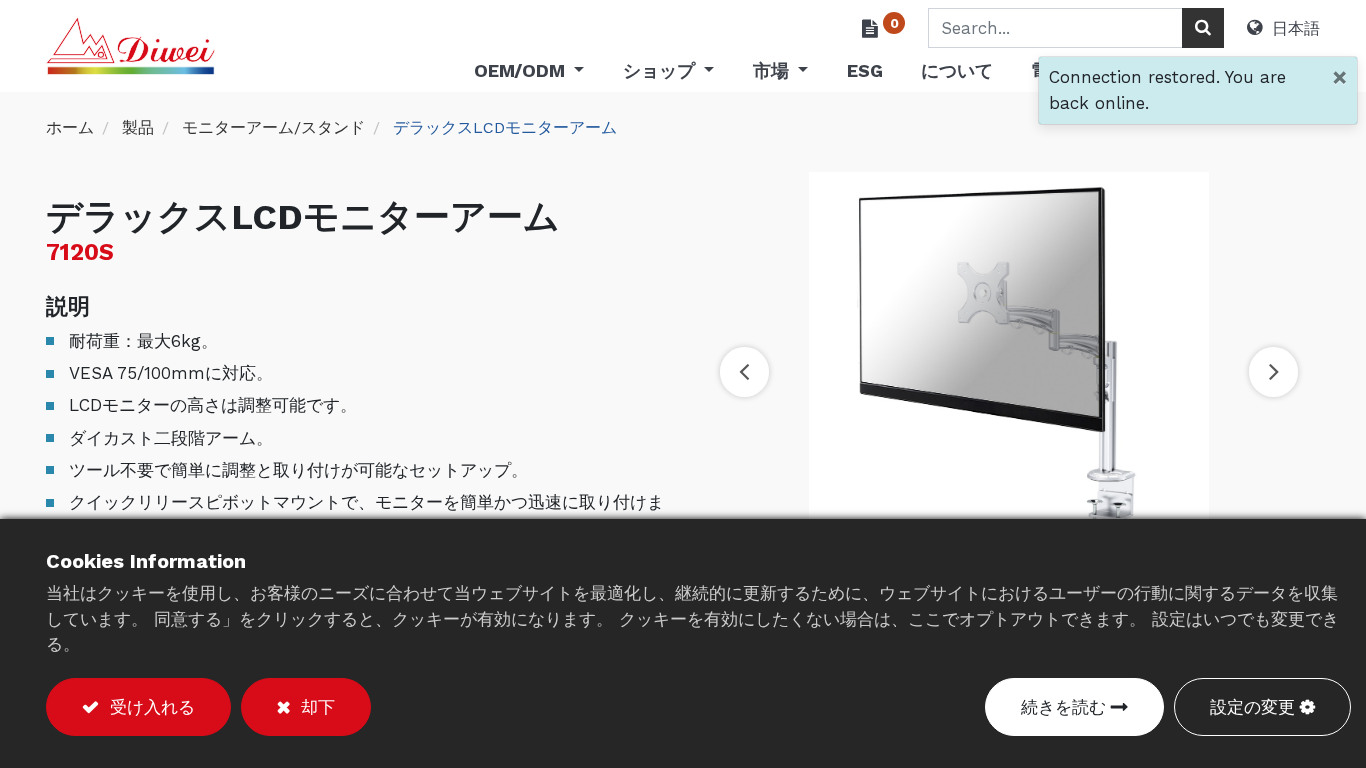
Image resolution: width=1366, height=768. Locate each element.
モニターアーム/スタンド (273, 127)
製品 (138, 127)
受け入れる (149, 707)
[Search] (1203, 28)
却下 (315, 707)
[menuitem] (864, 74)
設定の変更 (1252, 707)
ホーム (70, 127)
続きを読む (1063, 707)
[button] (744, 372)
